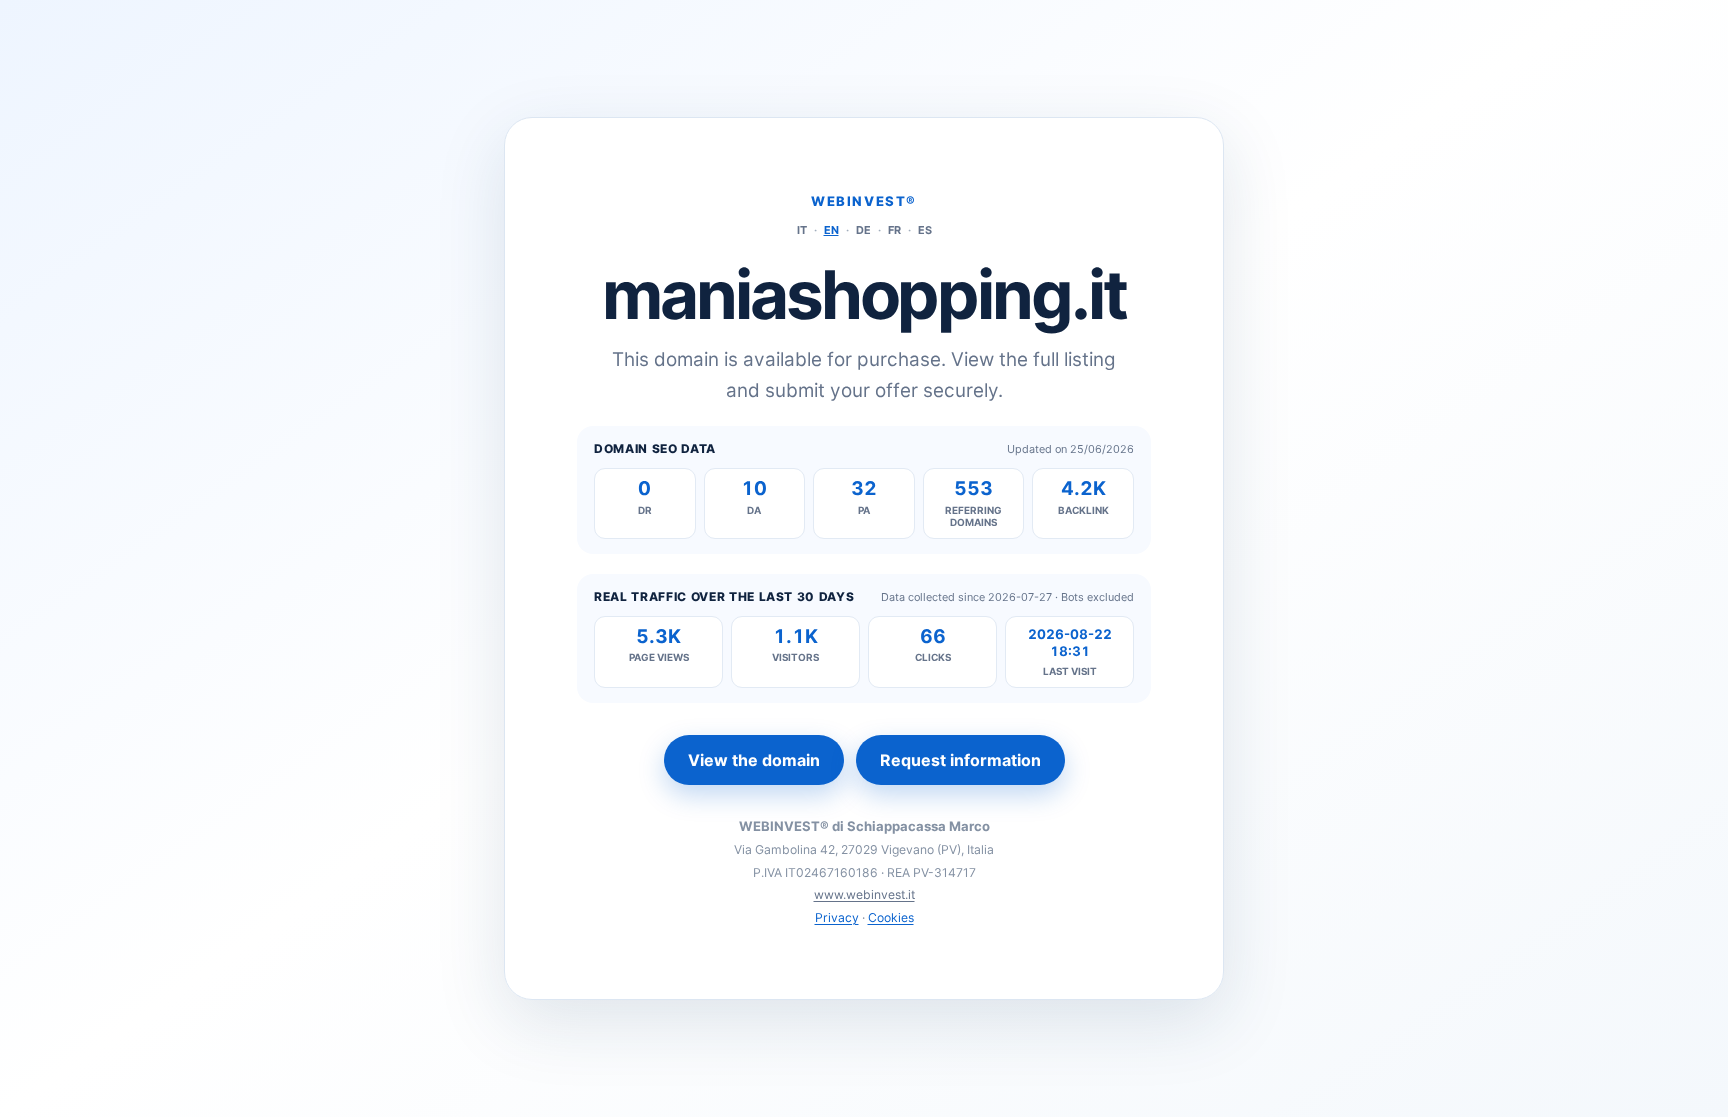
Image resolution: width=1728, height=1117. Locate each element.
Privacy (837, 917)
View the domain (754, 760)
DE (863, 230)
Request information (960, 760)
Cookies (891, 917)
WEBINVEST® (864, 201)
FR (894, 230)
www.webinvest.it (864, 894)
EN (831, 230)
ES (925, 230)
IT (802, 230)
